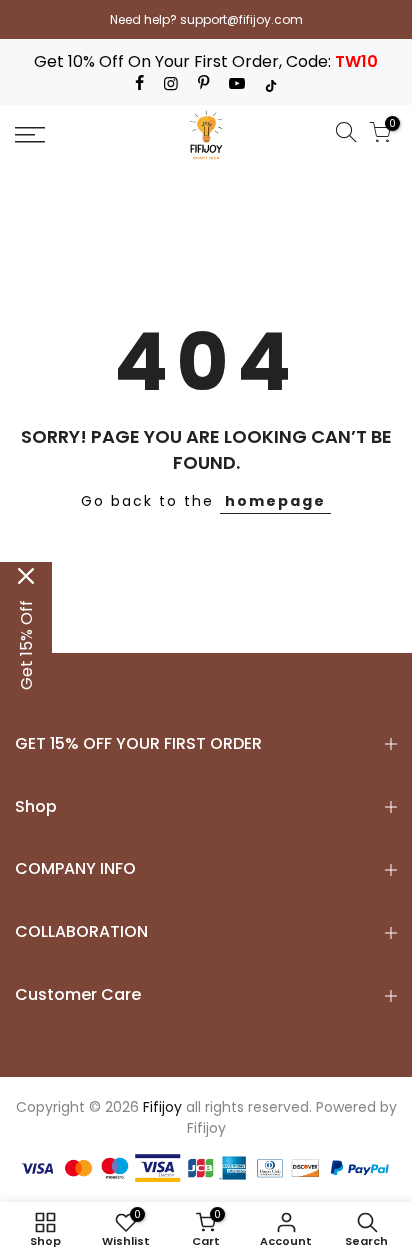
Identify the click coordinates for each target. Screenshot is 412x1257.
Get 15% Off (26, 645)
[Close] (26, 576)
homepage (275, 501)
